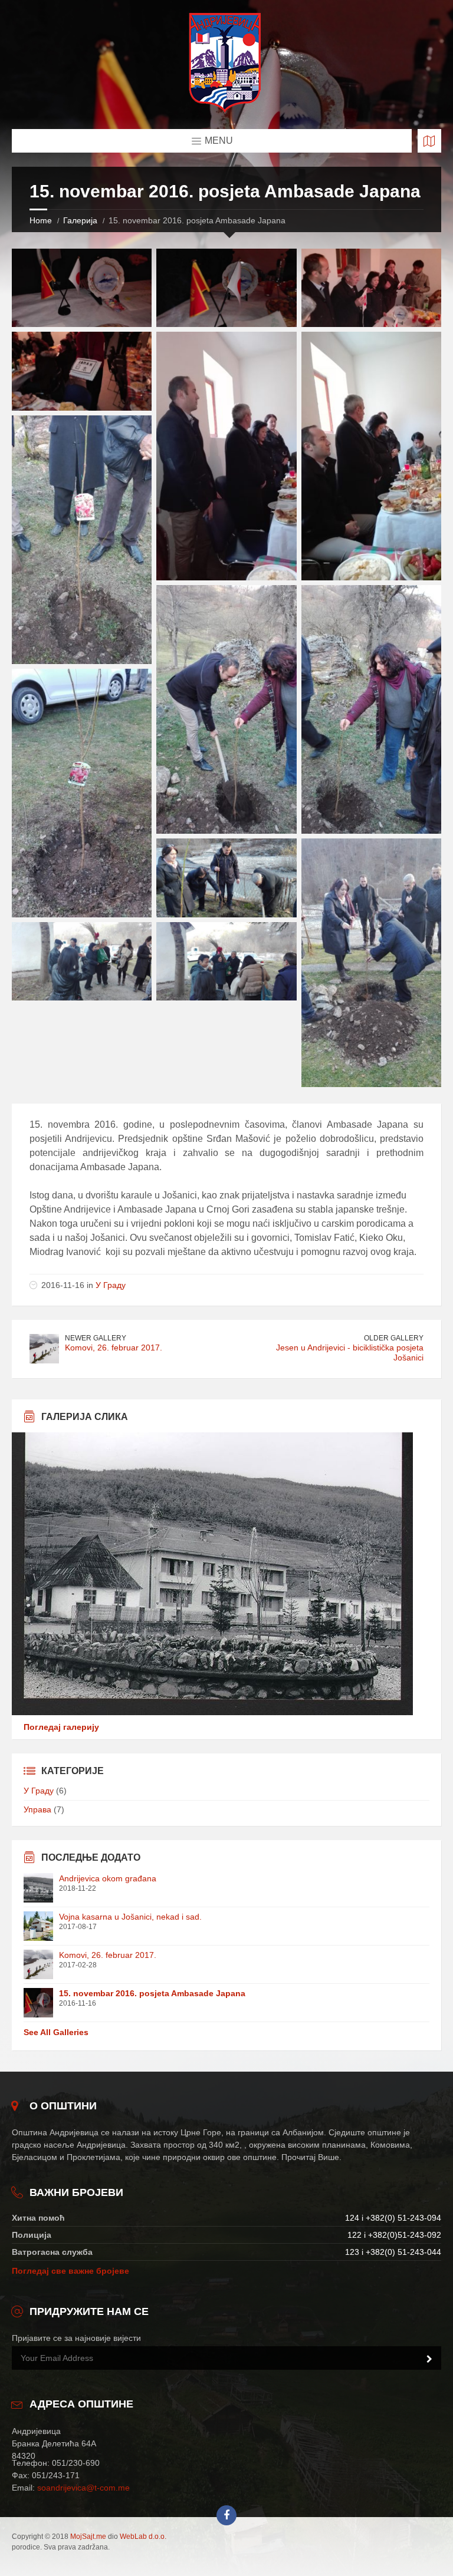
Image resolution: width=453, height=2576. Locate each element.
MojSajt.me (88, 2537)
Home (41, 220)
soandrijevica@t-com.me (83, 2488)
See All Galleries (56, 2032)
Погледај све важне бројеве (70, 2271)
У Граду (111, 1285)
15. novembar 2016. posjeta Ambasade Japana (152, 1993)
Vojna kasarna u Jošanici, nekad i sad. (130, 1917)
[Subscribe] (429, 2359)
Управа (37, 1809)
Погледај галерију (61, 1727)
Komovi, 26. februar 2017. (114, 1348)
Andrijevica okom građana (108, 1878)
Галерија (80, 220)
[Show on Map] (429, 141)
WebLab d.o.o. (143, 2537)
